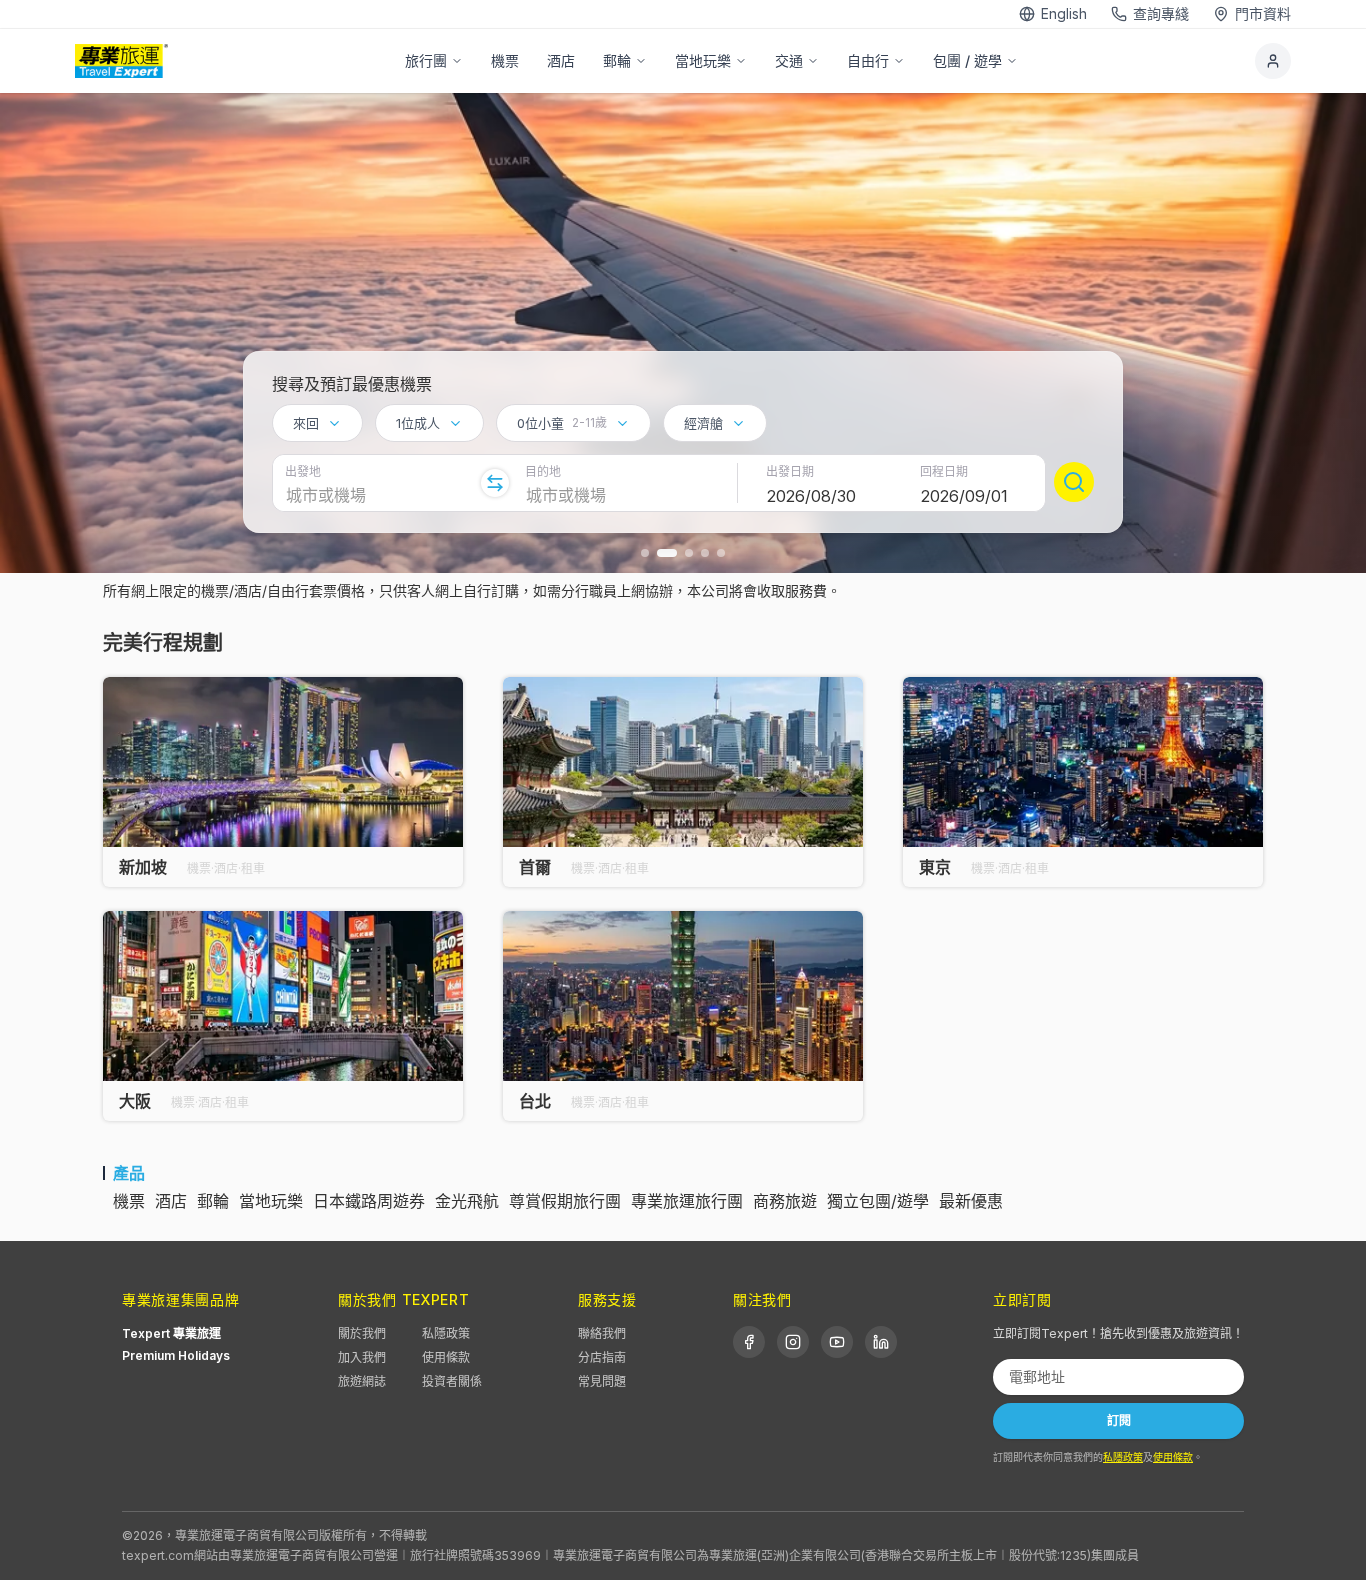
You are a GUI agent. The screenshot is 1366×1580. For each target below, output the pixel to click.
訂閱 (1119, 1420)
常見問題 (602, 1381)
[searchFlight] (1074, 482)
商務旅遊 (785, 1201)
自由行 (868, 60)
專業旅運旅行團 (687, 1201)
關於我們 (362, 1333)
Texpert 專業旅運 (171, 1333)
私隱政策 (446, 1333)
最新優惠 (971, 1201)
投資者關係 (452, 1381)
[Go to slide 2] (667, 553)
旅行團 (426, 60)
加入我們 (362, 1357)
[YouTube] (837, 1342)
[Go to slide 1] (645, 553)
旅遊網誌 (362, 1381)
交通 (789, 60)
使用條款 (446, 1357)
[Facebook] (749, 1342)
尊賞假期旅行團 (565, 1201)
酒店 (561, 60)
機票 (505, 60)
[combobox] (317, 423)
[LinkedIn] (881, 1342)
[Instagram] (793, 1342)
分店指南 (602, 1357)
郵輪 (617, 60)
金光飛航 (467, 1201)
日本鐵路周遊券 (369, 1201)
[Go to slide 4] (705, 553)
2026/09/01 (964, 496)
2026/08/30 (811, 496)
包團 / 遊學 (967, 60)
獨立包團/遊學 (878, 1201)
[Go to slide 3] (689, 553)
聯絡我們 (602, 1333)
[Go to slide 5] (721, 553)
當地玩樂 (703, 60)
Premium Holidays (176, 1355)
